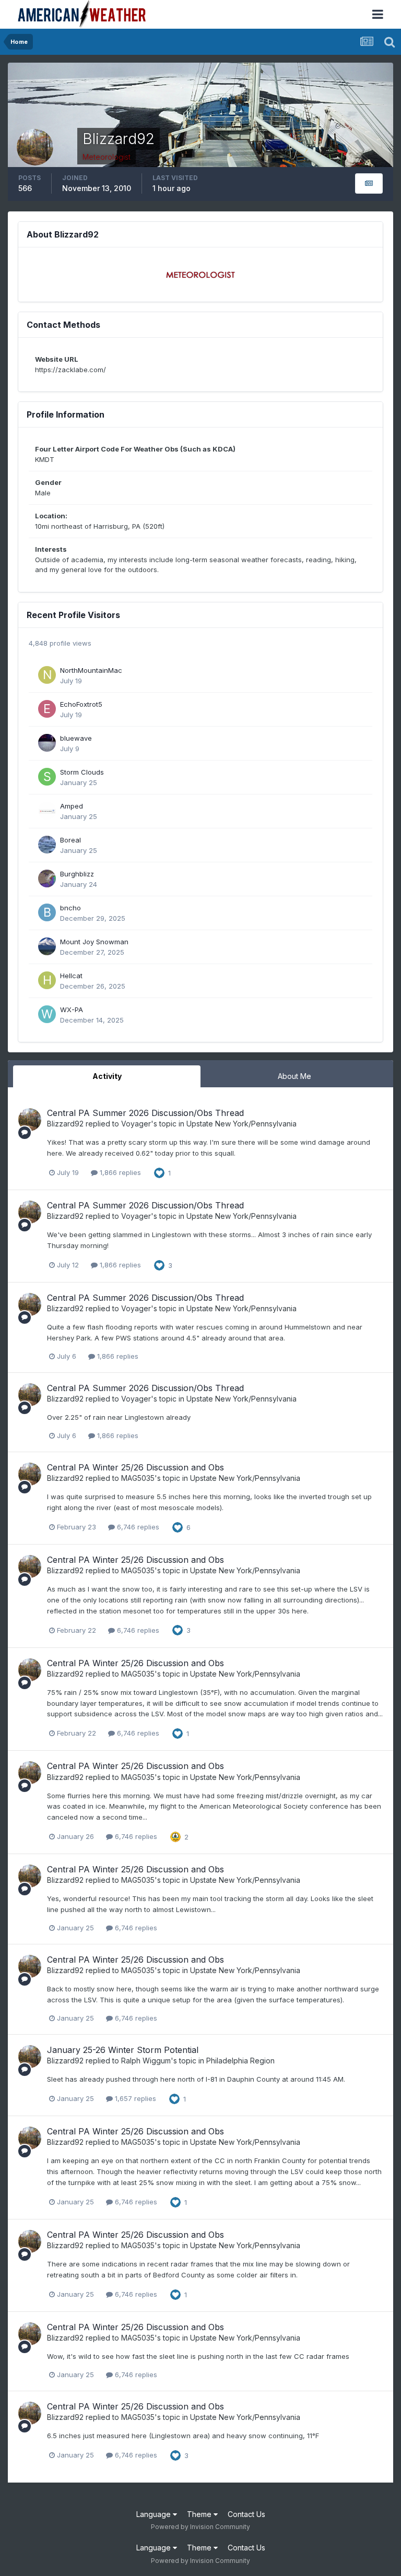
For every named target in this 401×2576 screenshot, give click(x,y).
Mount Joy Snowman (94, 942)
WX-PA (72, 1010)
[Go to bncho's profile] (47, 912)
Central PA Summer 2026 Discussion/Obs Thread (145, 1113)
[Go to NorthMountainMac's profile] (47, 675)
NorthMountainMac (91, 670)
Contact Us (246, 2514)
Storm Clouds (82, 772)
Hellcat (71, 976)
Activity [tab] (107, 1076)
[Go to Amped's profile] (47, 811)
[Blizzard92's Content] (369, 183)
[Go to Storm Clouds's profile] (47, 777)
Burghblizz (77, 874)
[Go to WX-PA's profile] (47, 1014)
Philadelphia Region (240, 2061)
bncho (70, 908)
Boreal (70, 840)
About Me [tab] (294, 1076)
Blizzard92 (65, 1124)
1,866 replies (119, 1172)
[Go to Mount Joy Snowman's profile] (47, 946)
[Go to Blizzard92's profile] (30, 1120)
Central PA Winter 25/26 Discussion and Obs (135, 1467)
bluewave (76, 738)
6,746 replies (137, 1527)
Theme (200, 2514)
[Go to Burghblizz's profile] (47, 879)
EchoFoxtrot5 (81, 704)
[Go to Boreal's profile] (47, 845)
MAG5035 (138, 1478)
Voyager (136, 1124)
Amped (72, 806)
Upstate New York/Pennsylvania (241, 1124)
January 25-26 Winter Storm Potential (123, 2050)
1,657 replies (134, 2098)
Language (155, 2514)
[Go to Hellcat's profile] (47, 980)
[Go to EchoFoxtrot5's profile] (47, 709)
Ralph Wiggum (146, 2061)
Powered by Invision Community (200, 2527)
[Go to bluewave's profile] (47, 743)
